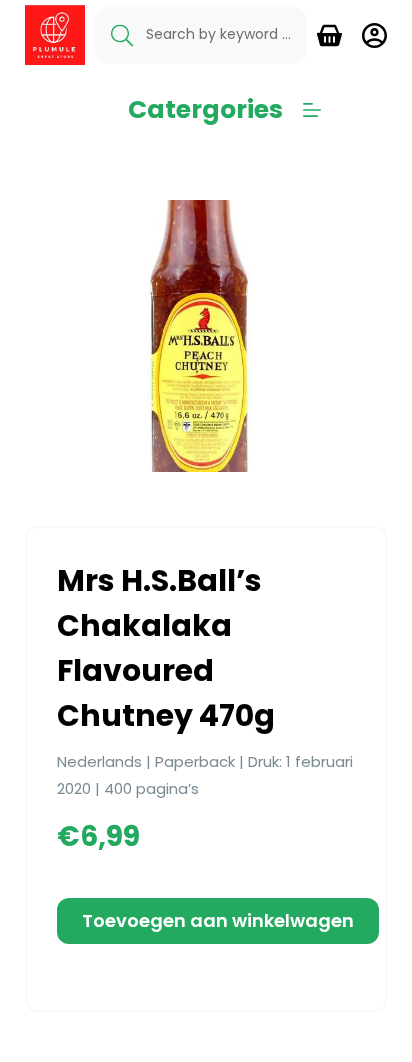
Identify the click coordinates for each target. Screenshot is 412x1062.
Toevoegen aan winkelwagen (218, 920)
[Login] (374, 35)
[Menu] (312, 110)
